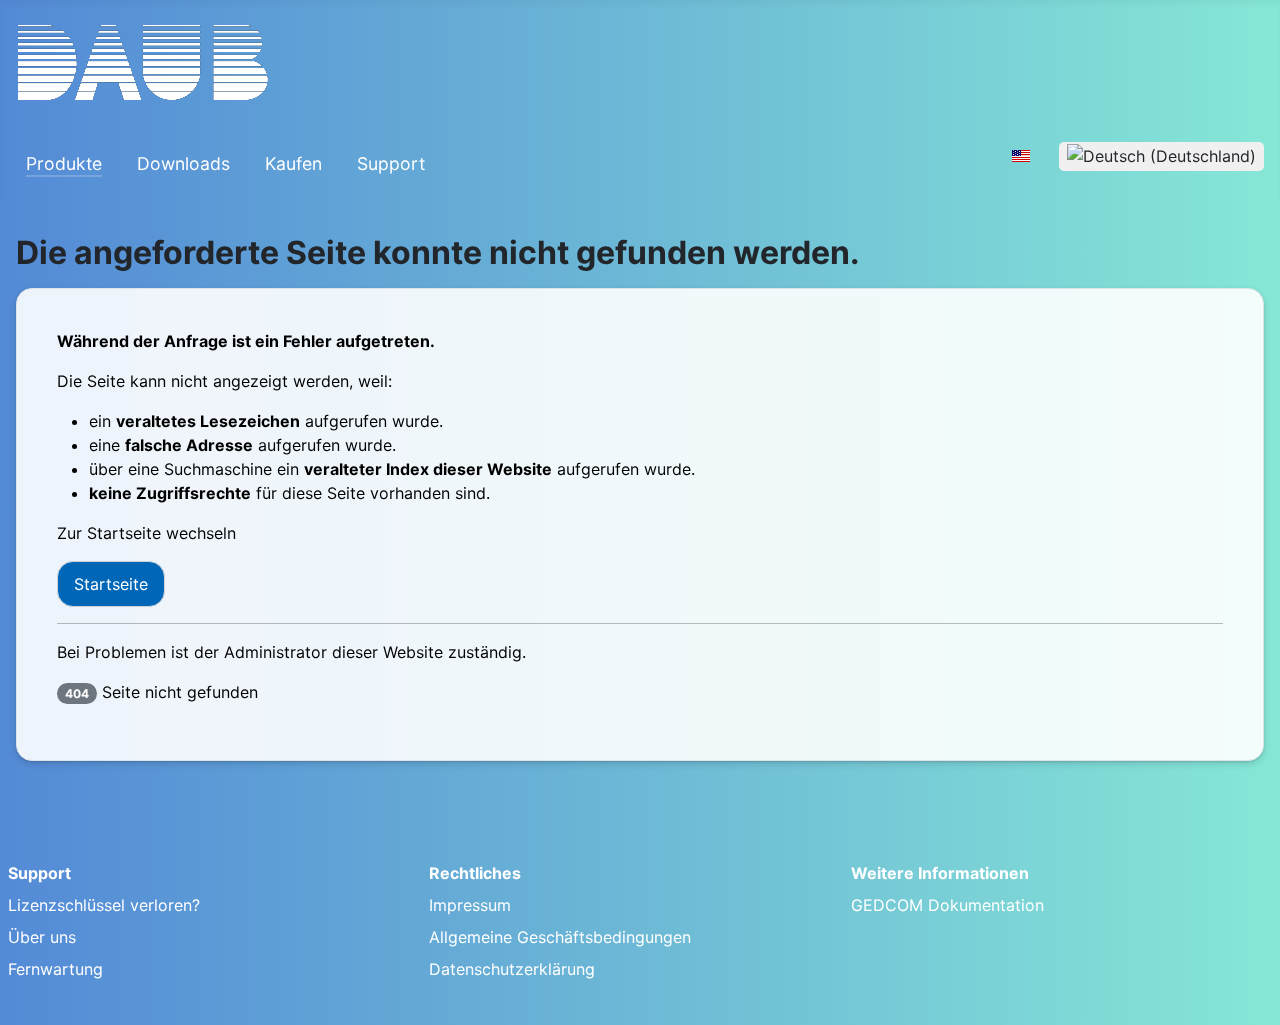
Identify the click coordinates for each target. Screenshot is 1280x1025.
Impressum (470, 905)
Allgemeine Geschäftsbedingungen (560, 937)
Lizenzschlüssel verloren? (104, 905)
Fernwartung (55, 969)
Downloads (183, 163)
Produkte (64, 163)
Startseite (111, 584)
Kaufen (293, 163)
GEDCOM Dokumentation (947, 905)
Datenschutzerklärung (512, 969)
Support (391, 163)
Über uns (42, 937)
